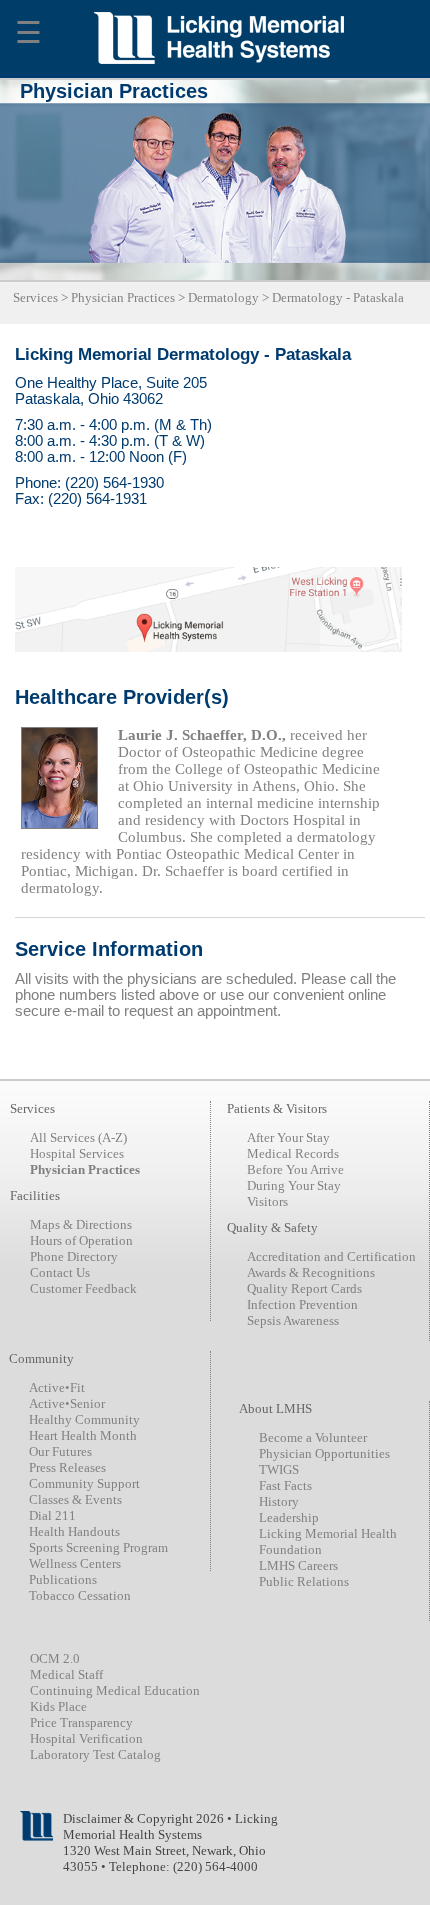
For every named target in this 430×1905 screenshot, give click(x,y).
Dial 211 (52, 1515)
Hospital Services (77, 1153)
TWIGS (279, 1469)
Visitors (267, 1201)
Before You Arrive (295, 1169)
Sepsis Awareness (293, 1320)
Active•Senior (67, 1403)
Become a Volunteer (313, 1437)
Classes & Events (75, 1499)
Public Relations (304, 1581)
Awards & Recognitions (311, 1272)
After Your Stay (288, 1137)
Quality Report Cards (304, 1288)
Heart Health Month (83, 1435)
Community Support (84, 1483)
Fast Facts (285, 1485)
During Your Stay (294, 1185)
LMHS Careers (298, 1565)
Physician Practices (123, 297)
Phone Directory (74, 1256)
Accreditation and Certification (331, 1256)
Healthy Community (84, 1419)
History (279, 1501)
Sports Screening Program (98, 1547)
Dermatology (223, 297)
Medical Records (293, 1153)
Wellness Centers (75, 1563)
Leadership (289, 1517)
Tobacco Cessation (80, 1595)
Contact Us (60, 1272)
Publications (63, 1579)
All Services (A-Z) (78, 1137)
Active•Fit (57, 1387)
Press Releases (67, 1467)
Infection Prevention (302, 1304)
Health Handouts (74, 1531)
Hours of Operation (81, 1240)
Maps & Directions (81, 1224)
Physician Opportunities (324, 1453)
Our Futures (60, 1451)
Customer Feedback (83, 1288)
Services (35, 297)
